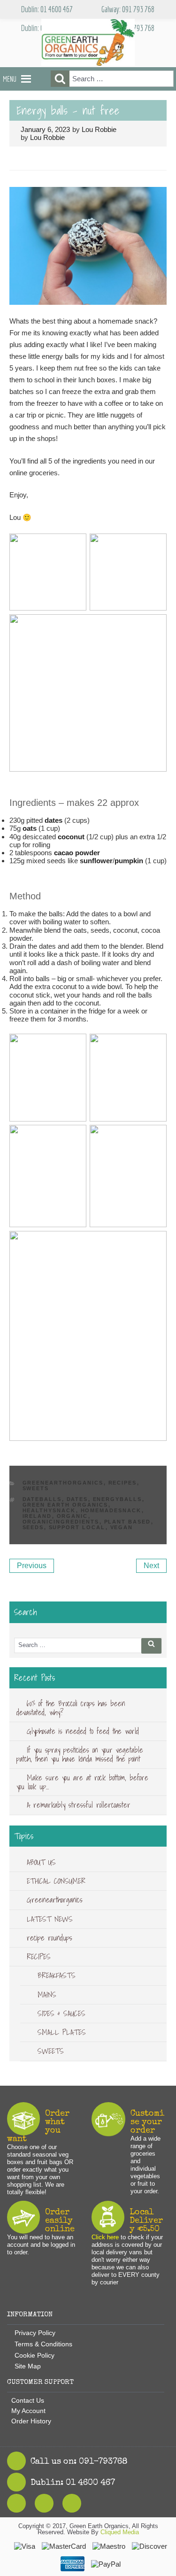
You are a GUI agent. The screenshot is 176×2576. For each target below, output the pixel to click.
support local (77, 1527)
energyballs (118, 1499)
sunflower (96, 861)
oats (30, 828)
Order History (31, 2421)
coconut (71, 837)
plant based (128, 1522)
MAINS (47, 1995)
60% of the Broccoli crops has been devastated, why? (71, 1708)
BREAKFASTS (57, 1975)
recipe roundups (50, 1938)
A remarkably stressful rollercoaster (79, 1805)
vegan (122, 1527)
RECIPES (123, 1483)
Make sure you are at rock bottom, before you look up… (82, 1782)
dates (54, 820)
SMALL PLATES (62, 2032)
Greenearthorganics (63, 1483)
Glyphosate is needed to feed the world (83, 1731)
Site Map (28, 2366)
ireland (37, 1516)
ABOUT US (41, 1862)
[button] (10, 79)
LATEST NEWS (50, 1919)
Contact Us (28, 2400)
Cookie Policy (34, 2355)
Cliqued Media (120, 2532)
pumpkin (129, 861)
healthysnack (49, 1510)
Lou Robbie (99, 129)
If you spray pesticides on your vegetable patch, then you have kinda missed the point (80, 1754)
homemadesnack (111, 1510)
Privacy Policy (35, 2333)
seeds (33, 1527)
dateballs (42, 1499)
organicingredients (61, 1522)
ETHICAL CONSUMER (56, 1881)
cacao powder (77, 853)
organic (73, 1516)
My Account (28, 2411)
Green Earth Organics (65, 1505)
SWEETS (36, 1488)
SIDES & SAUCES (61, 2013)
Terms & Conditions (43, 2344)
